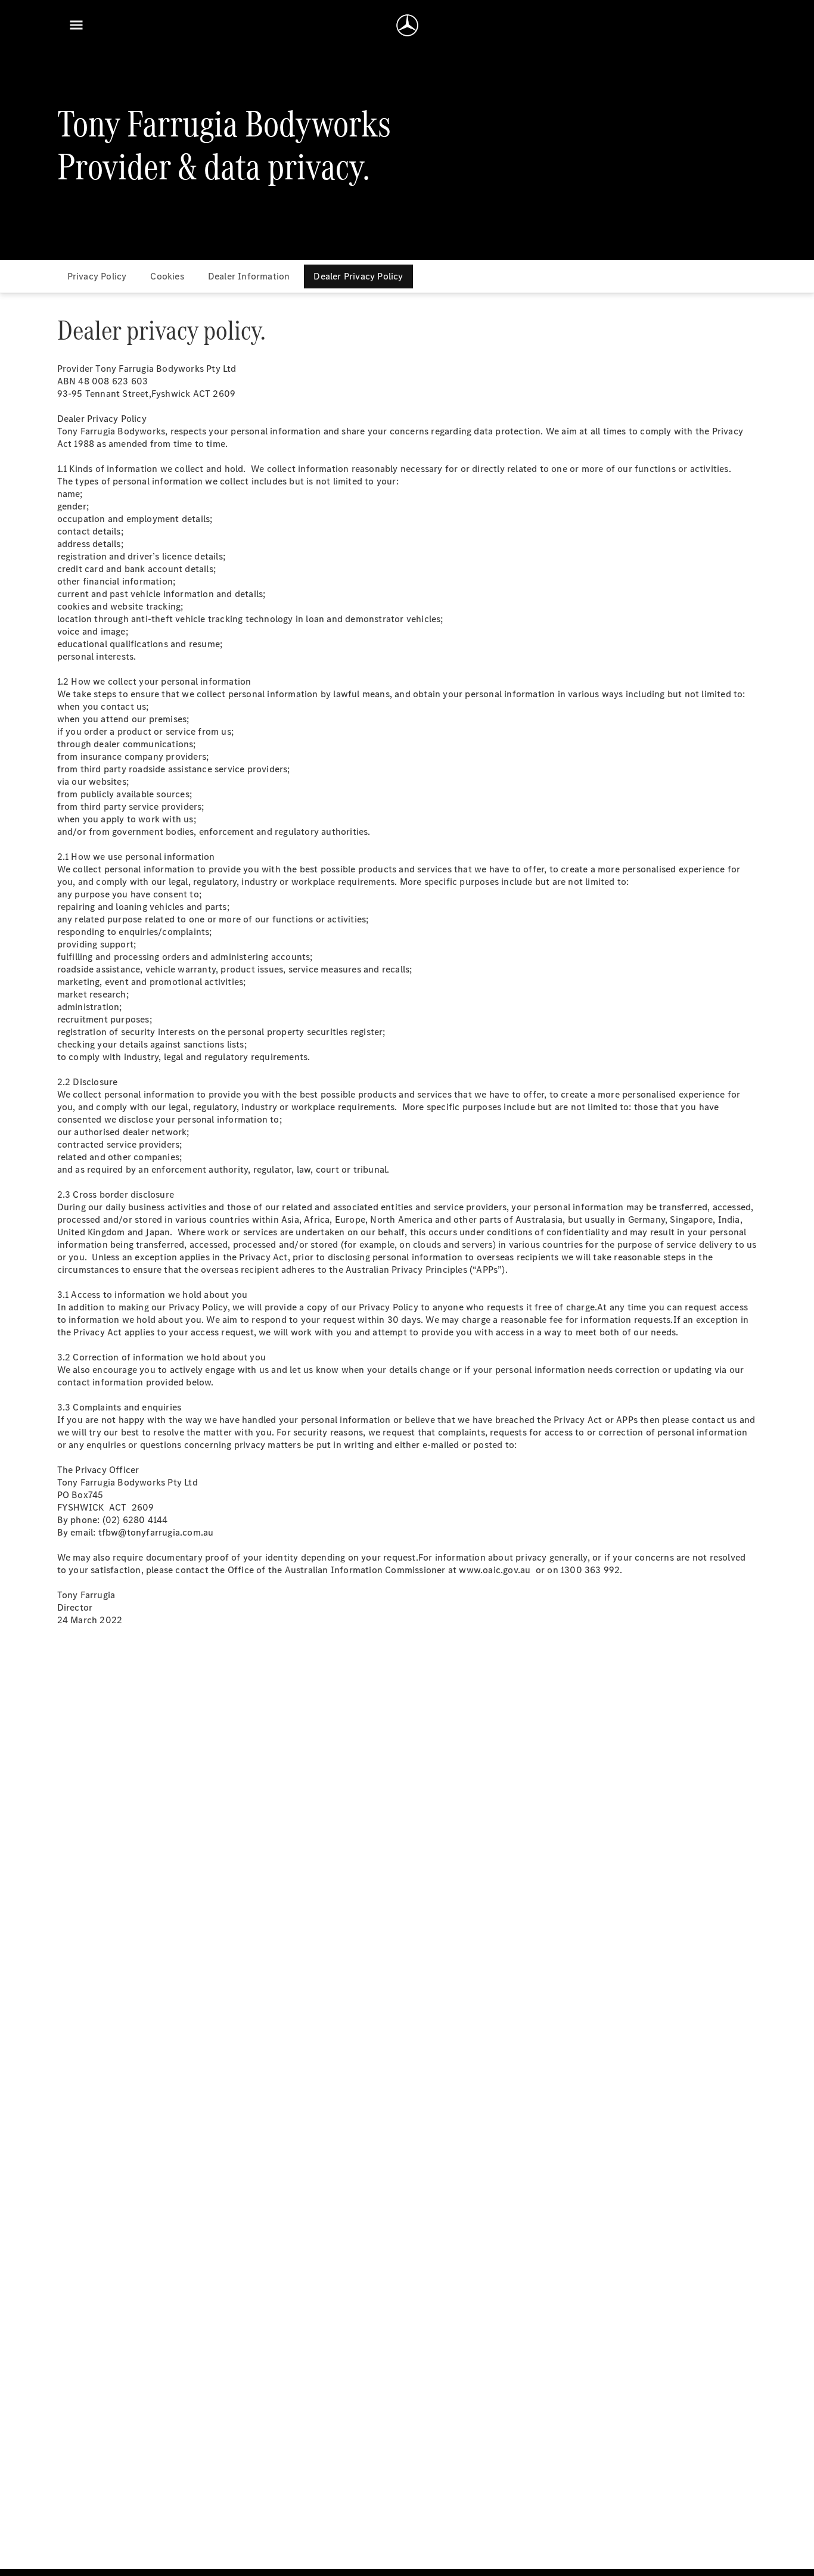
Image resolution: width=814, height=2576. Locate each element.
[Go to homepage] (407, 25)
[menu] (76, 25)
